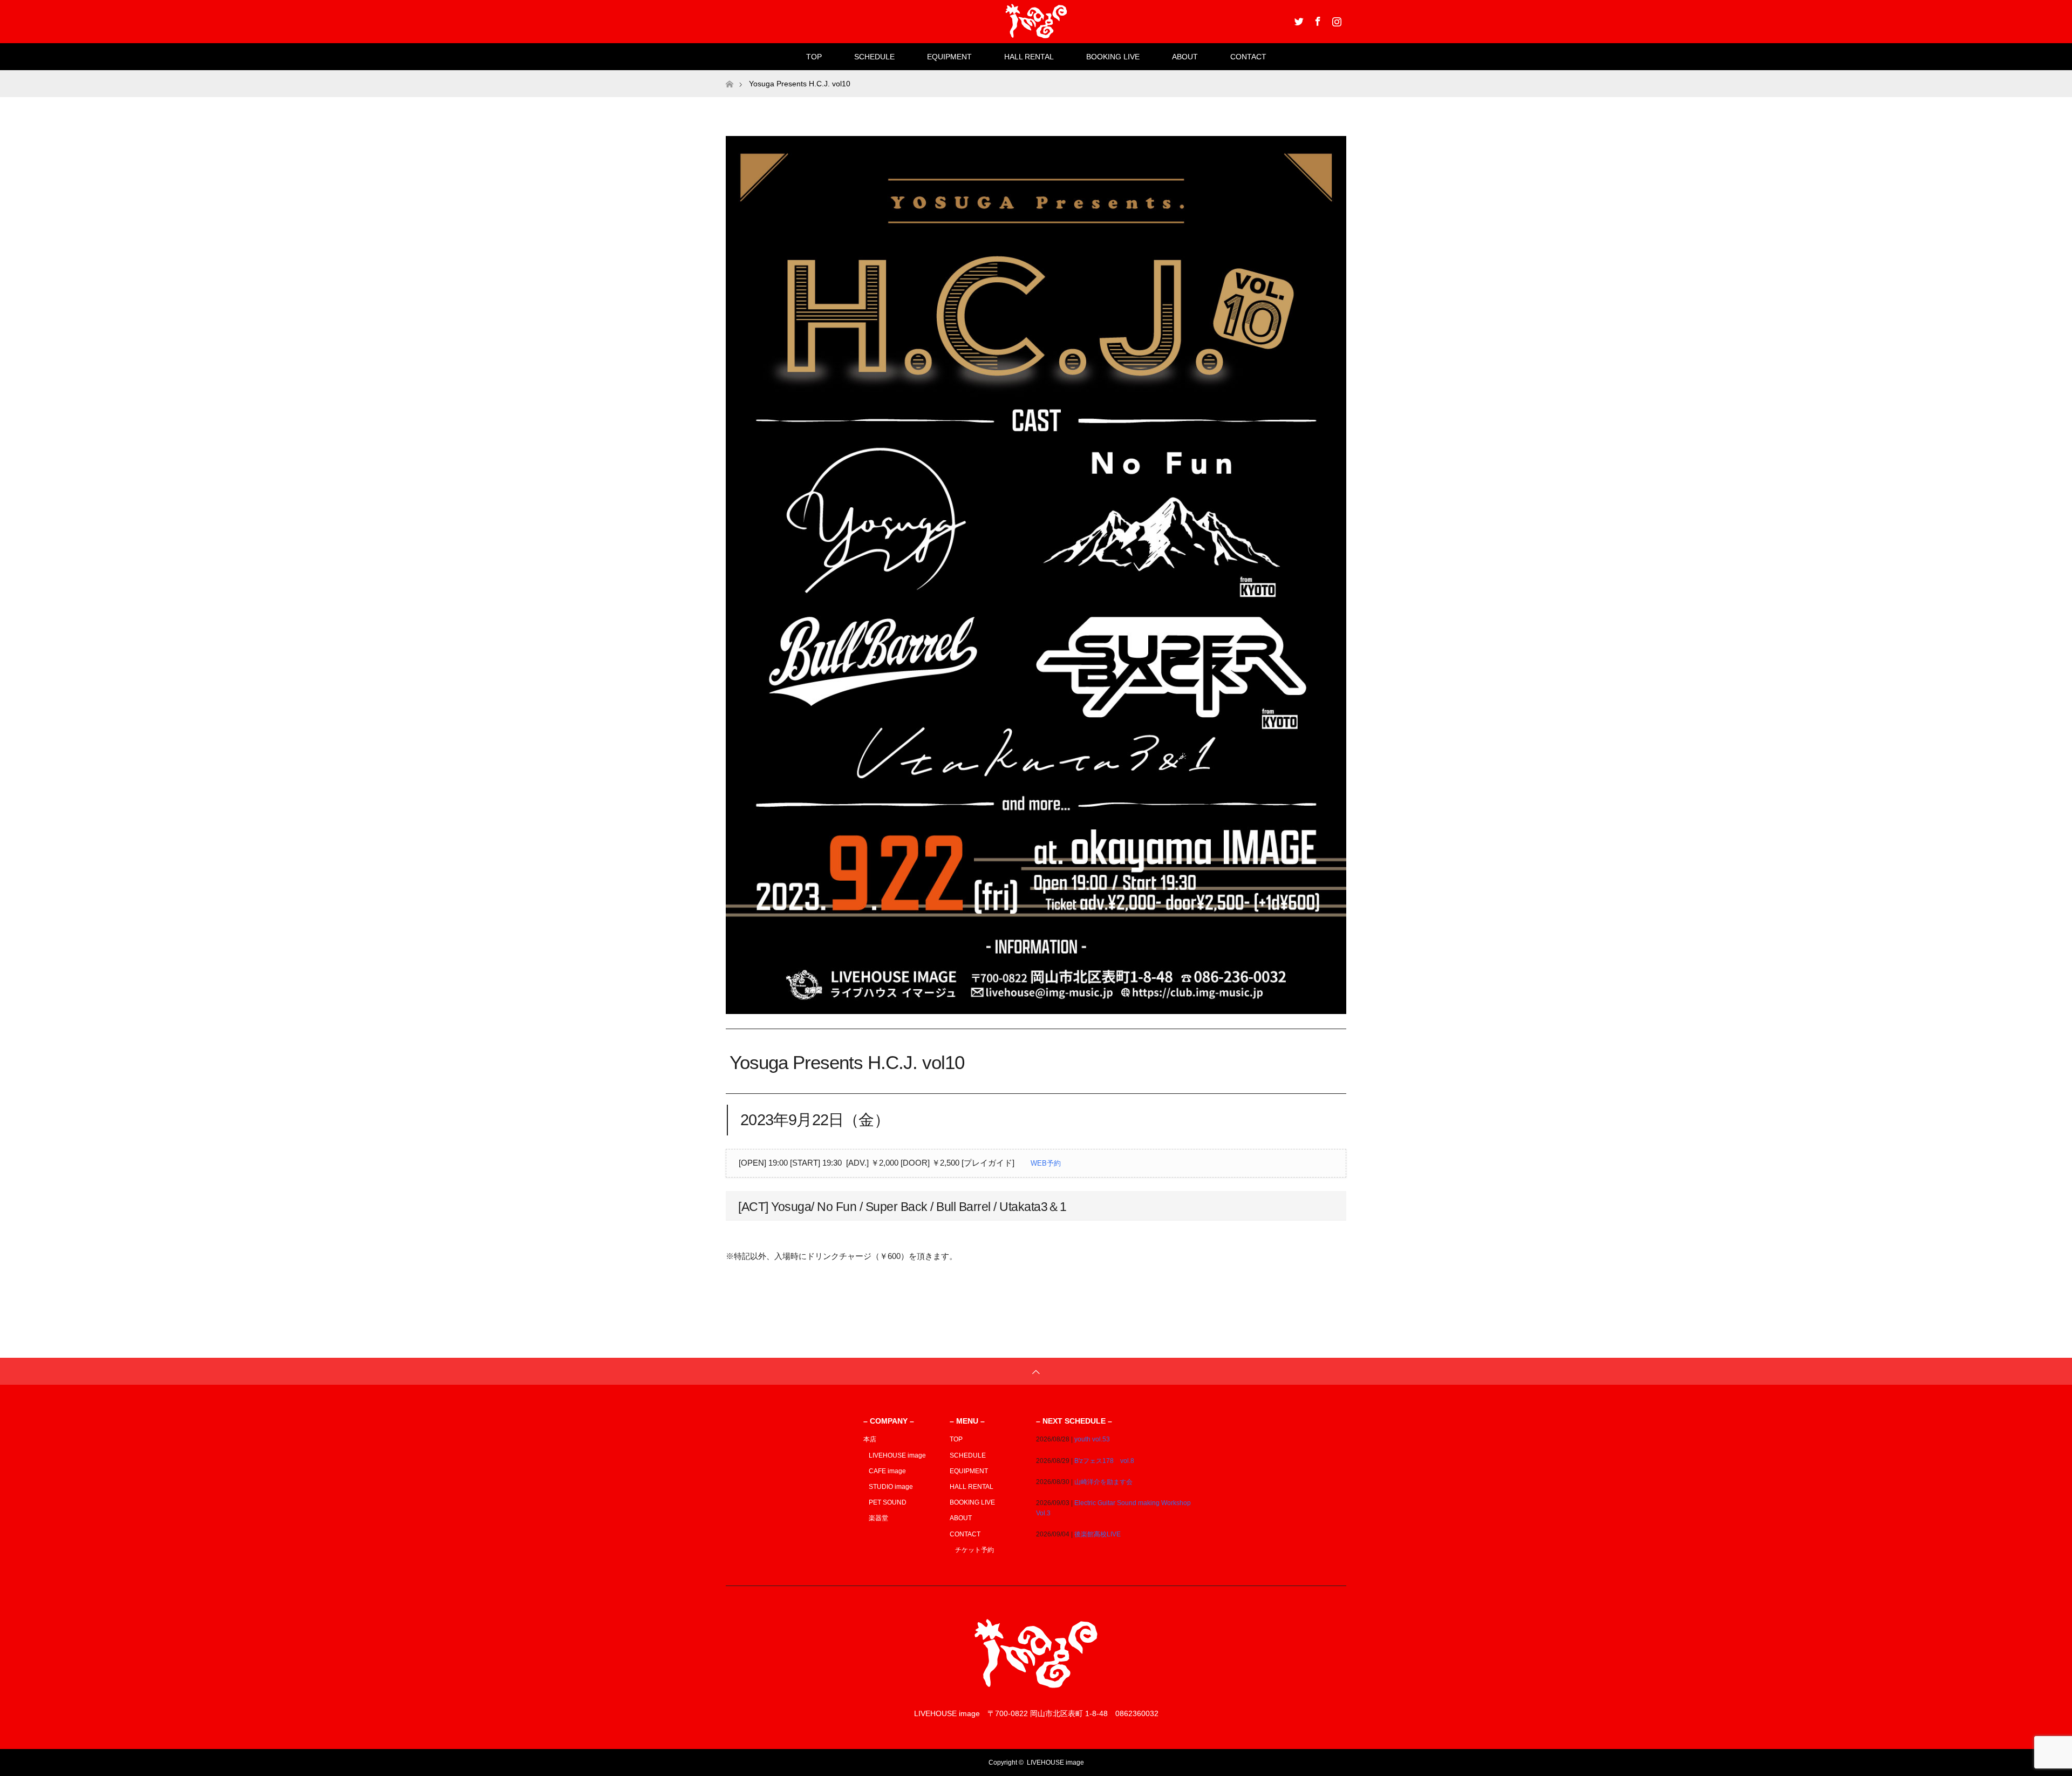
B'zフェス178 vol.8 (1104, 1461)
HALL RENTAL (1029, 57)
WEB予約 (1046, 1163)
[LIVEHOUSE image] (1036, 1692)
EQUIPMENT (949, 57)
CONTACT (1248, 57)
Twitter (1298, 19)
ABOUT (1185, 57)
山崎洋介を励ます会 (1103, 1482)
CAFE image (887, 1471)
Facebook (1317, 19)
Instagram (1335, 19)
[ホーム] (729, 74)
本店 (870, 1439)
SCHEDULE (874, 57)
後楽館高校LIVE (1098, 1534)
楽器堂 (878, 1518)
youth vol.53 (1092, 1439)
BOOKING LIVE (1113, 57)
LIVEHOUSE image (897, 1455)
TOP (814, 57)
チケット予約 (974, 1550)
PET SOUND (888, 1502)
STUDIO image (891, 1487)
